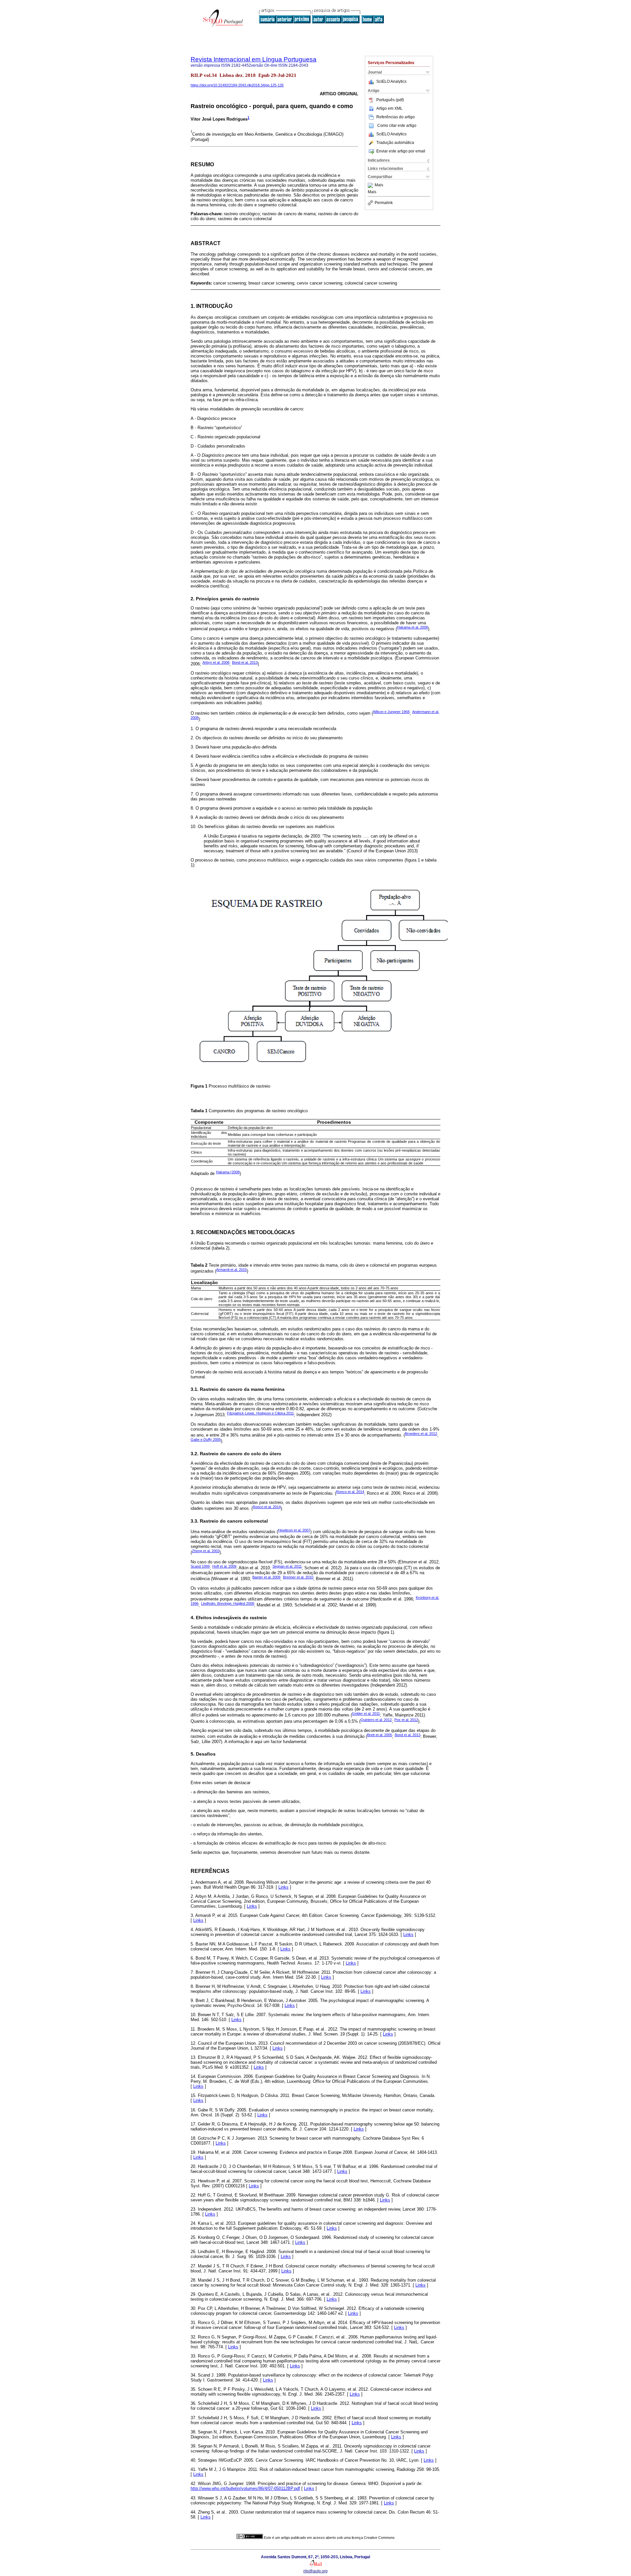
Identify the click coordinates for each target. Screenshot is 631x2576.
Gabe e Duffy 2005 (206, 1439)
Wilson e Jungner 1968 (391, 712)
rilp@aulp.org (315, 2571)
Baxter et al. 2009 (266, 1577)
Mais (379, 185)
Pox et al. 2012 (406, 1720)
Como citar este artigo (397, 126)
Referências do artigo (396, 117)
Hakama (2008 (228, 1172)
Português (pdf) (390, 100)
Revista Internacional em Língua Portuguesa (254, 59)
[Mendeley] (371, 185)
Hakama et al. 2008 (412, 627)
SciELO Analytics (391, 81)
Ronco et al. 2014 (350, 1492)
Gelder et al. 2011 (366, 1713)
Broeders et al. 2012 (421, 1434)
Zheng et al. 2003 (206, 1551)
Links (283, 1887)
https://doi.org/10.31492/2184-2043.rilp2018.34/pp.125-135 (237, 85)
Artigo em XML (389, 108)
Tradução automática (395, 143)
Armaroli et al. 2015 (232, 1270)
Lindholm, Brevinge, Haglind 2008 (228, 1603)
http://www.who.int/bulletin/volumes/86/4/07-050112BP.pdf (245, 2488)
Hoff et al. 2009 (224, 1566)
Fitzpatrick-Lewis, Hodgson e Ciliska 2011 (260, 1413)
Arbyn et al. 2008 (216, 662)
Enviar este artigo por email (401, 151)
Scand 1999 (200, 1566)
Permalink (384, 203)
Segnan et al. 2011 (287, 1566)
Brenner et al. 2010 (298, 1577)
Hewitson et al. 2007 (294, 1530)
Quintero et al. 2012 (376, 1720)
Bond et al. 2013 (245, 662)
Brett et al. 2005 (380, 1735)
